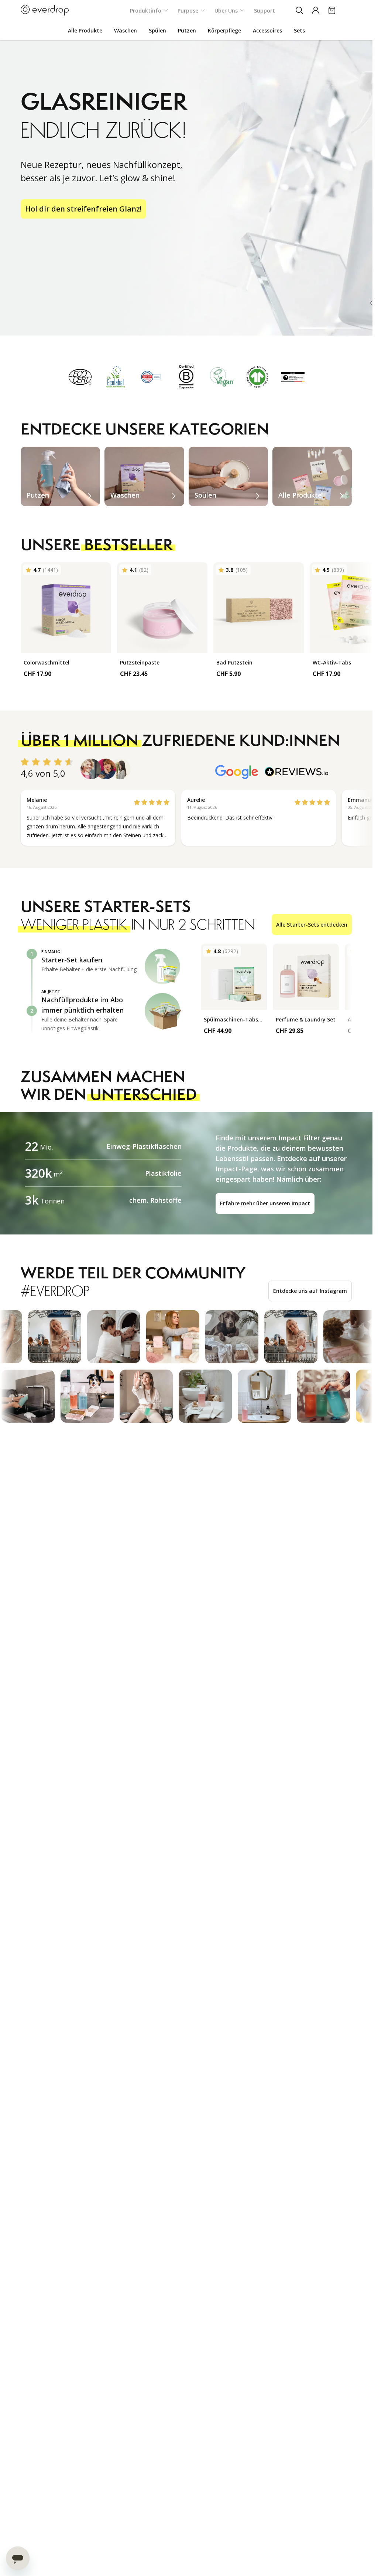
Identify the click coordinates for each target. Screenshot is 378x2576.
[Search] (299, 10)
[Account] (316, 10)
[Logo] (45, 10)
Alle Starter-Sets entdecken (312, 925)
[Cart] (332, 10)
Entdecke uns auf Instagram (310, 1291)
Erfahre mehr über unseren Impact (265, 1203)
